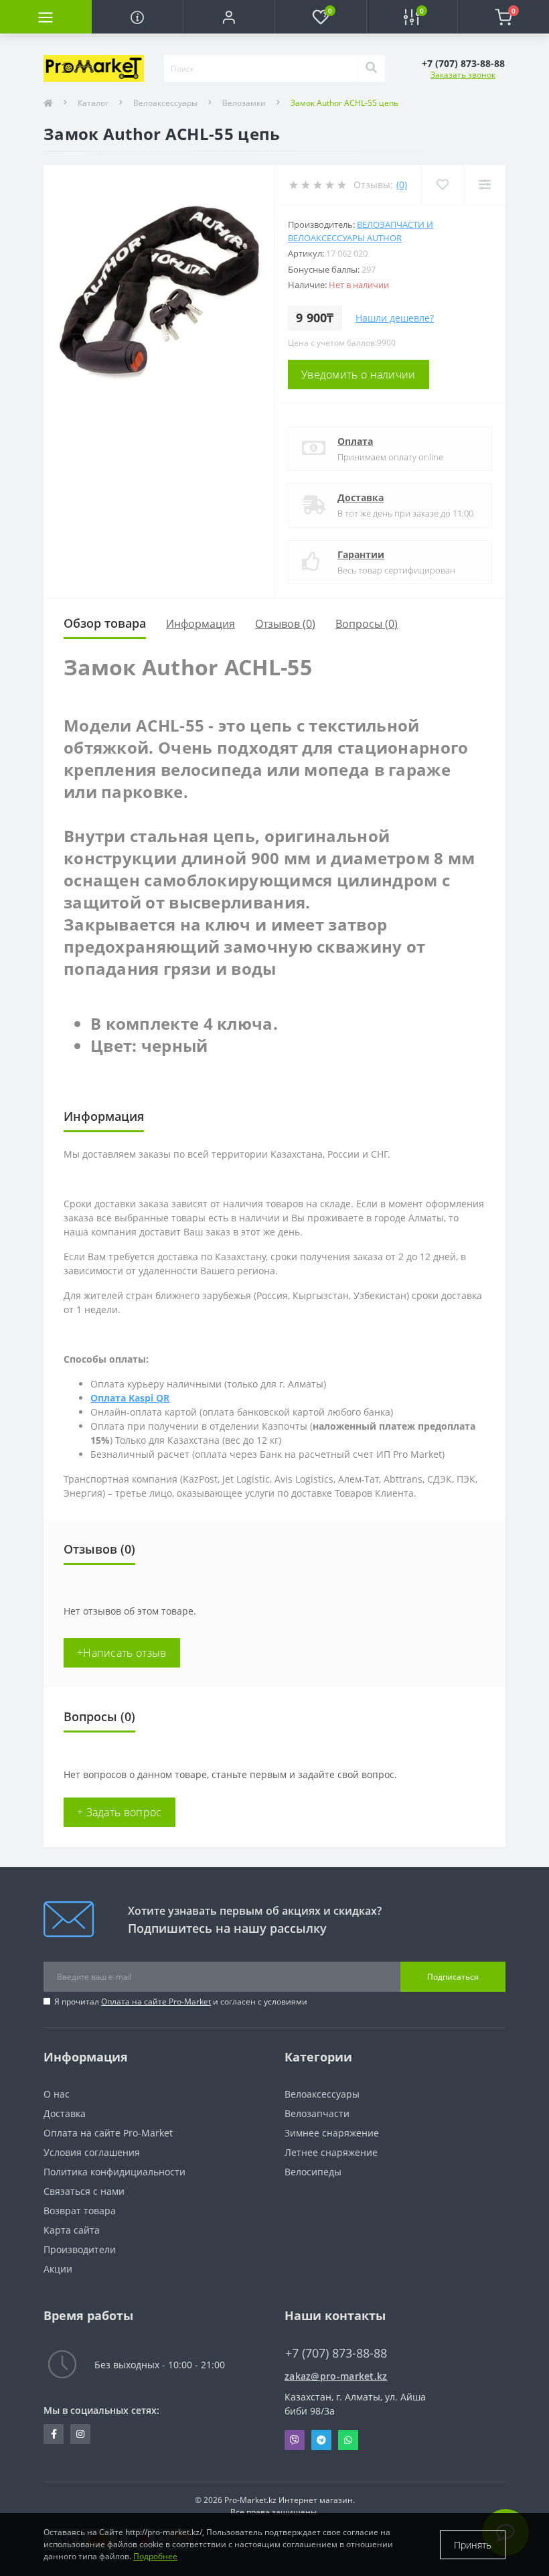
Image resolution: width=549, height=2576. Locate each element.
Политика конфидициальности (114, 2172)
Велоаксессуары (165, 103)
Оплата (355, 441)
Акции (58, 2269)
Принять (473, 2545)
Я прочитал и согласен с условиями (181, 2002)
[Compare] (484, 185)
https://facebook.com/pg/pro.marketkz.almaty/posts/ (54, 2434)
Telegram (321, 2440)
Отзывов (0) (285, 624)
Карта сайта (72, 2230)
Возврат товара (80, 2211)
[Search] (371, 68)
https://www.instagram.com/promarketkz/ (80, 2434)
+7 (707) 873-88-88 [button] (336, 2353)
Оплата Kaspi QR (130, 1398)
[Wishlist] (442, 185)
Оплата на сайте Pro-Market (156, 2002)
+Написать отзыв (122, 1653)
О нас (57, 2094)
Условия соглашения (92, 2152)
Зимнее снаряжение (332, 2133)
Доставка (361, 497)
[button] (229, 17)
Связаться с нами (84, 2191)
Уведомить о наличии (359, 375)
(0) (402, 185)
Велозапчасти (317, 2113)
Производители (80, 2249)
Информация (201, 624)
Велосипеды (313, 2172)
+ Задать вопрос (120, 1812)
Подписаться (453, 1977)
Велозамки (244, 103)
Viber (295, 2440)
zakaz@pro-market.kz (336, 2376)
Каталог (93, 103)
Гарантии (361, 554)
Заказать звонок (463, 75)
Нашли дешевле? (395, 318)
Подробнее (155, 2556)
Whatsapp (348, 2440)
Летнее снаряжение (331, 2152)
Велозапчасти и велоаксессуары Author (361, 231)
